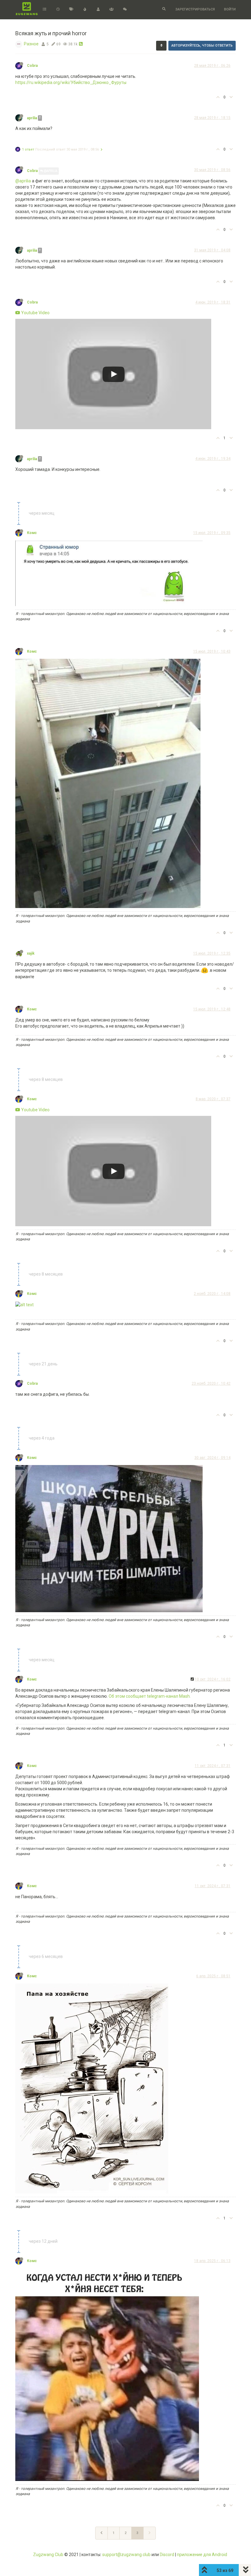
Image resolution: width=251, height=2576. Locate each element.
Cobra (32, 66)
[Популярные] (85, 10)
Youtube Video (35, 313)
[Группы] (111, 10)
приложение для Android (202, 2555)
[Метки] (71, 10)
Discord (167, 2555)
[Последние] (58, 10)
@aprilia (50, 171)
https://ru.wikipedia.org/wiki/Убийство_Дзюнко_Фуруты (71, 82)
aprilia (32, 118)
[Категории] (45, 10)
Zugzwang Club (48, 2555)
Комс (32, 533)
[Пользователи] (98, 10)
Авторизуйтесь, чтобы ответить (202, 46)
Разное (31, 44)
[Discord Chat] (125, 10)
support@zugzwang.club (126, 2555)
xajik (31, 953)
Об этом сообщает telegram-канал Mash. (150, 1696)
